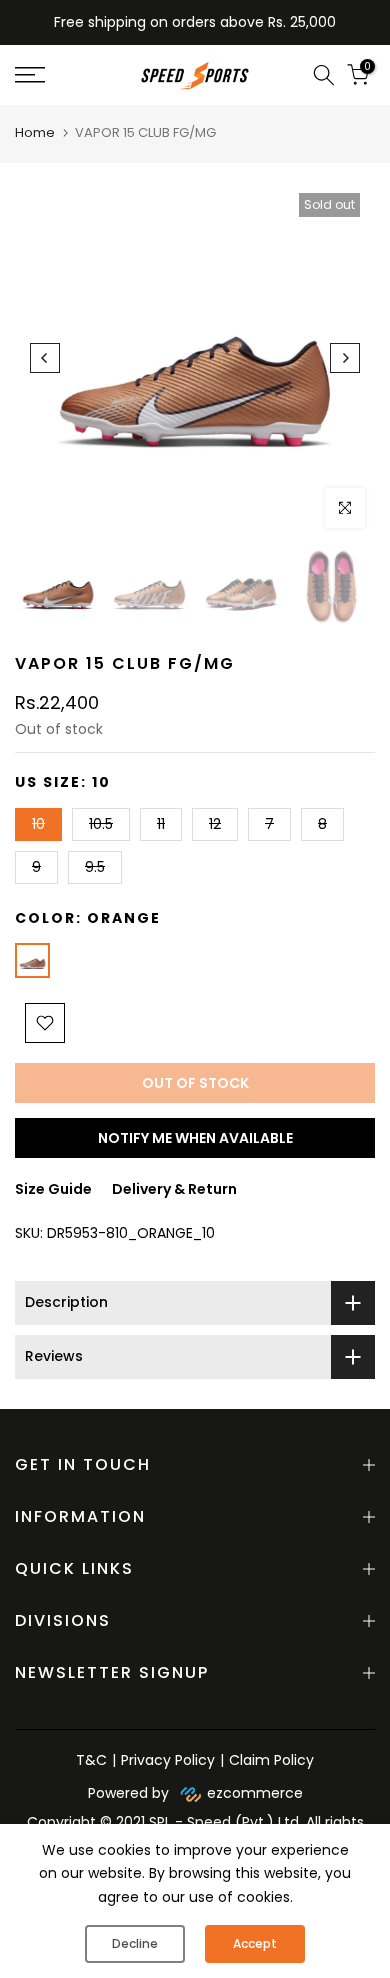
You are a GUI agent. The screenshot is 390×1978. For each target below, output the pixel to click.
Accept (255, 1943)
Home (35, 132)
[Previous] (45, 358)
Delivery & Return (174, 1189)
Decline (135, 1943)
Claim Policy (271, 1760)
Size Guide (53, 1189)
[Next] (345, 358)
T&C (91, 1760)
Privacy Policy (168, 1760)
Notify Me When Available (195, 1138)
